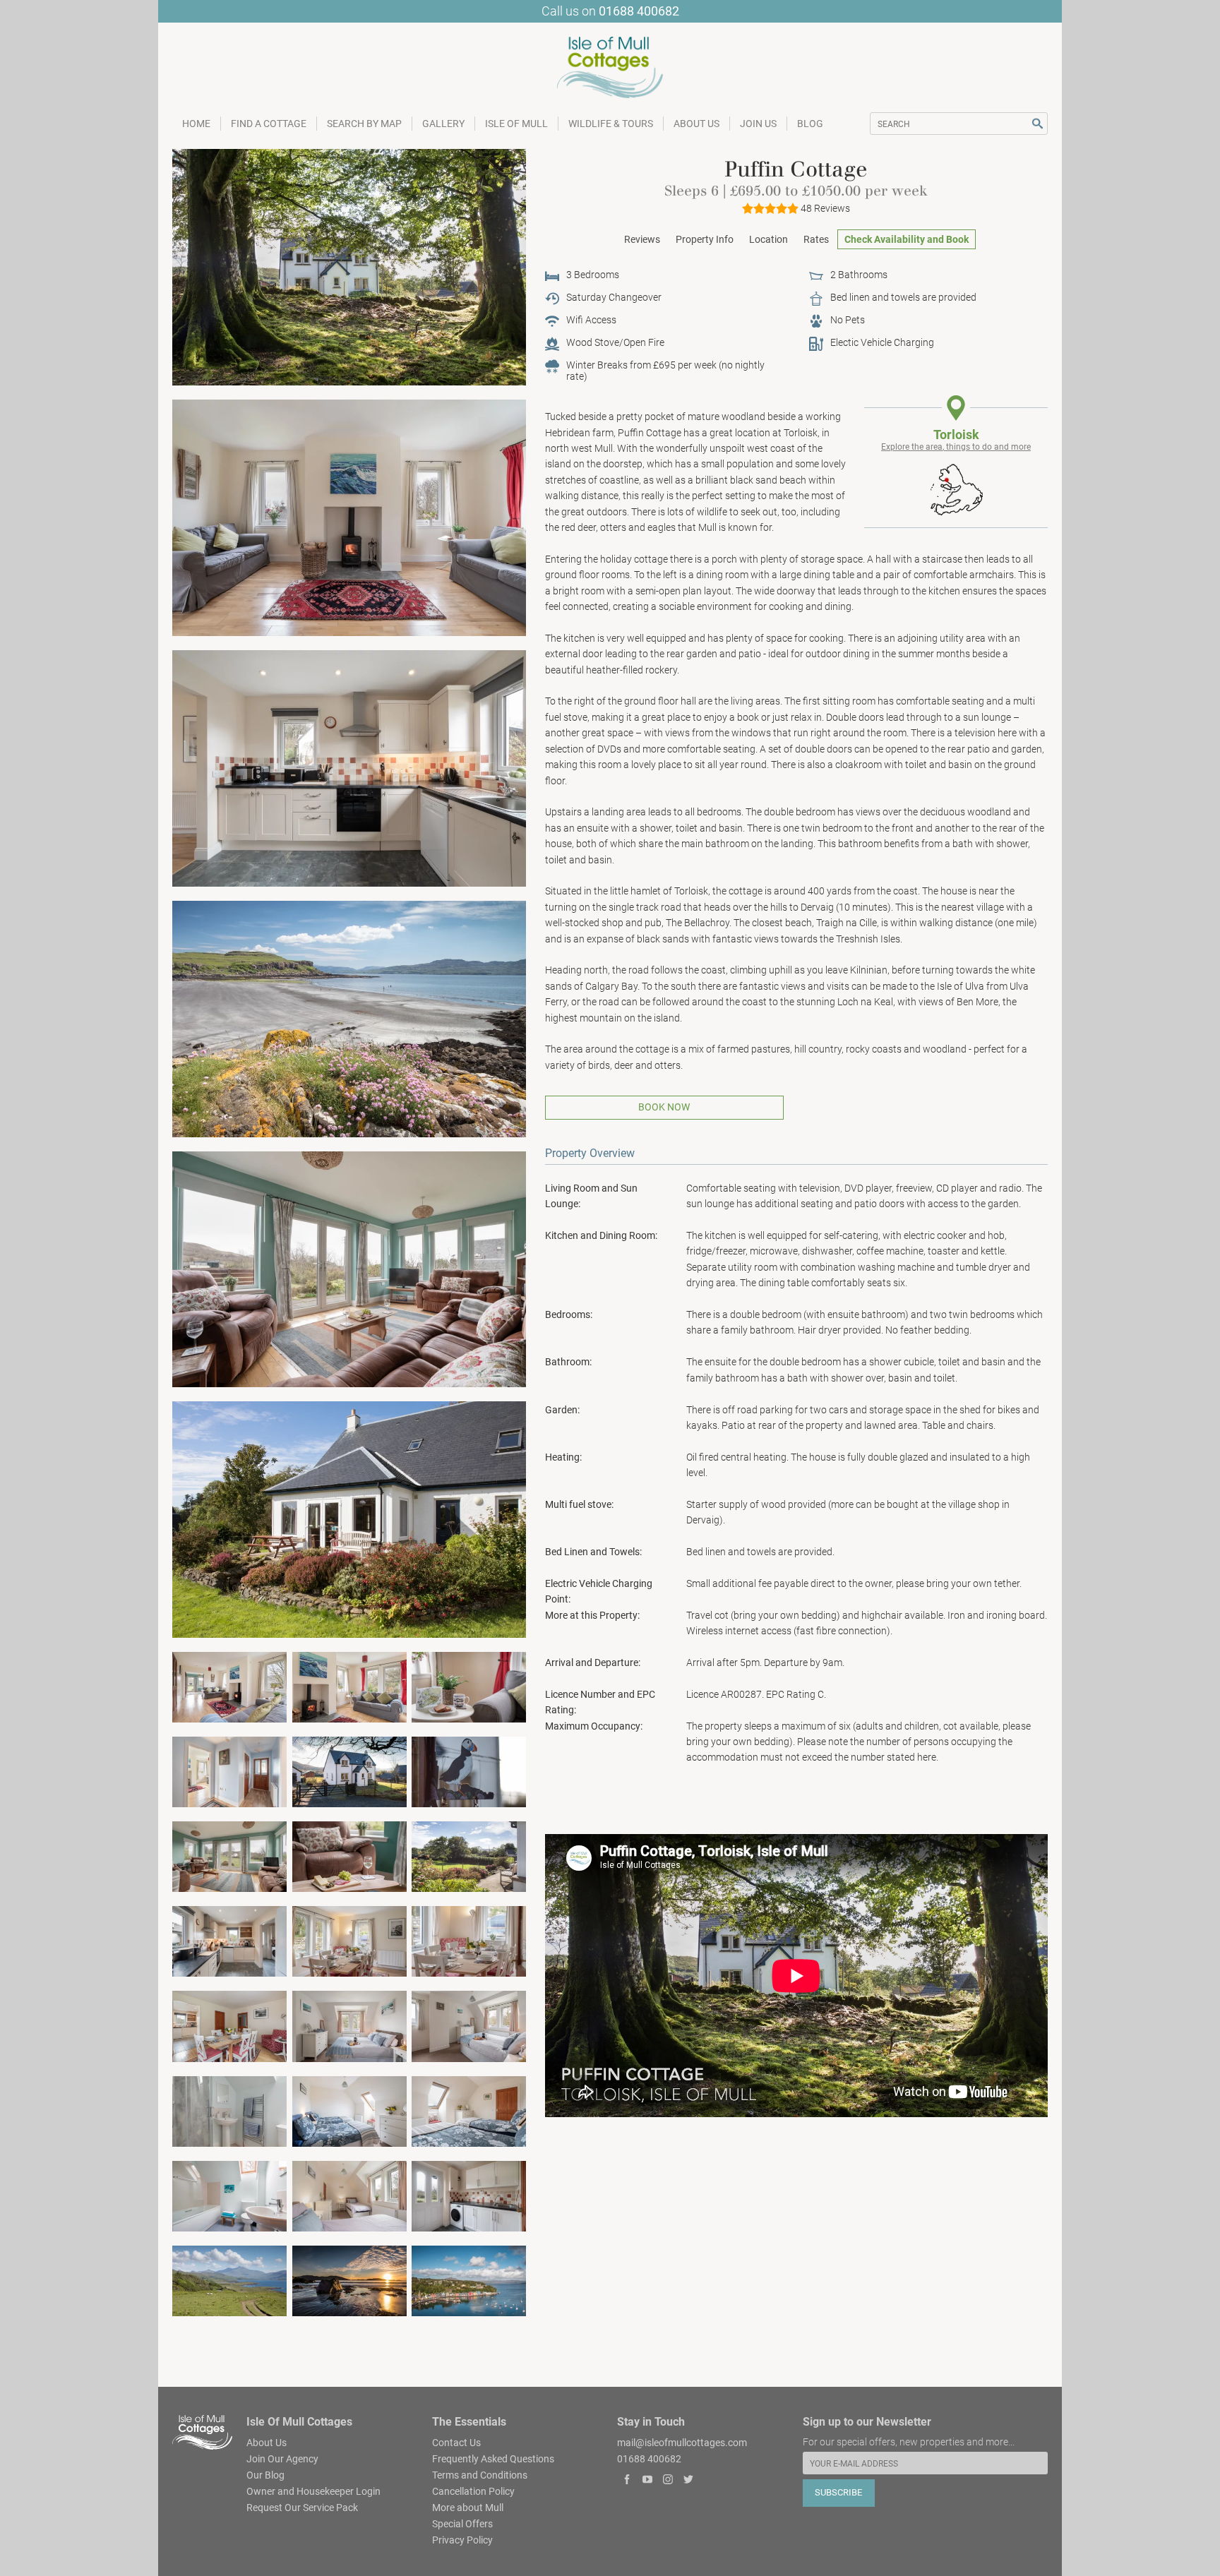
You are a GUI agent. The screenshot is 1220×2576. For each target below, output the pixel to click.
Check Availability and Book (907, 239)
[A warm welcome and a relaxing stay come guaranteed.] (469, 1687)
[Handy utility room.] (469, 2195)
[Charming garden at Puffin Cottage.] (349, 1519)
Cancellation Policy (473, 2491)
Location (769, 239)
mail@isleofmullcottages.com (682, 2442)
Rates (816, 239)
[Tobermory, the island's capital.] (469, 2280)
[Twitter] (688, 2481)
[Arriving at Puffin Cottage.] (469, 1771)
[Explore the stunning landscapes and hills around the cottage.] (229, 2280)
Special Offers (462, 2523)
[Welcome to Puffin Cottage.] (349, 1771)
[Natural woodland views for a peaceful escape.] (469, 2025)
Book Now (664, 1107)
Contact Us (456, 2442)
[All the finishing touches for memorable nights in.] (469, 1941)
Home (196, 124)
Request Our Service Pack (302, 2507)
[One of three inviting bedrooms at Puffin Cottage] (349, 2025)
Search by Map (364, 124)
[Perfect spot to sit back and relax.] (349, 1856)
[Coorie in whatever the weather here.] (349, 1687)
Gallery (443, 124)
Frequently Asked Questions (493, 2458)
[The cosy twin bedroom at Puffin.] (349, 2110)
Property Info (705, 239)
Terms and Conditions (480, 2474)
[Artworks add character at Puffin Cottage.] (229, 1771)
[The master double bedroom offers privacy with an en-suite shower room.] (229, 2110)
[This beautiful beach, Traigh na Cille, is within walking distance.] (349, 1018)
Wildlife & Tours (611, 124)
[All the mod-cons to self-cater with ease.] (229, 1941)
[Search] (1037, 124)
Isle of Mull (516, 124)
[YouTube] (648, 2481)
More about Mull (468, 2507)
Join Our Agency (282, 2458)
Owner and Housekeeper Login (313, 2491)
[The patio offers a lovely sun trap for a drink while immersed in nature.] (469, 1856)
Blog (810, 124)
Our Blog (265, 2474)
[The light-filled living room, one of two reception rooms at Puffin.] (229, 1687)
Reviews (642, 239)
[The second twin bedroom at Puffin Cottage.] (349, 2195)
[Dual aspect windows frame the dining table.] (349, 1941)
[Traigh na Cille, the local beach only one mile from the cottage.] (349, 2280)
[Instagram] (668, 2481)
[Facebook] (627, 2481)
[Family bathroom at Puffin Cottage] (229, 2195)
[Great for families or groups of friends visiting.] (469, 2110)
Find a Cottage (269, 124)
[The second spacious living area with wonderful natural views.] (229, 1856)
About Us (696, 124)
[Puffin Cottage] (349, 266)
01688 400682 (639, 11)
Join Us (758, 124)
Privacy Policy (462, 2539)
